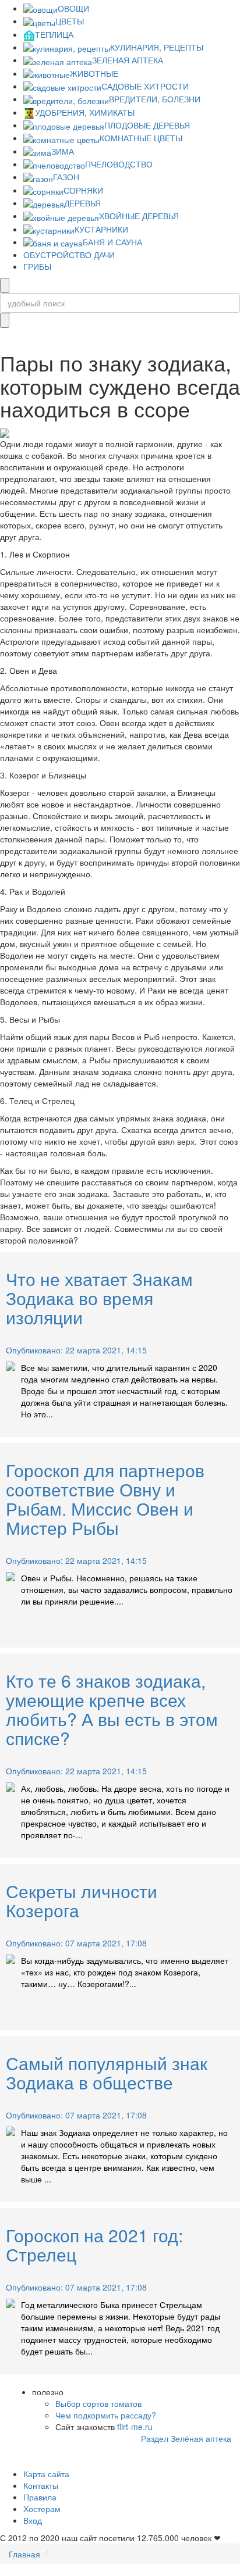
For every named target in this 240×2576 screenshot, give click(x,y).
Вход (33, 2520)
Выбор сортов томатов (98, 2403)
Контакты (41, 2485)
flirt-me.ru (135, 2427)
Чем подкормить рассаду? (106, 2415)
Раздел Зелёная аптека (186, 2438)
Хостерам (42, 2509)
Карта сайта (46, 2474)
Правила (40, 2497)
